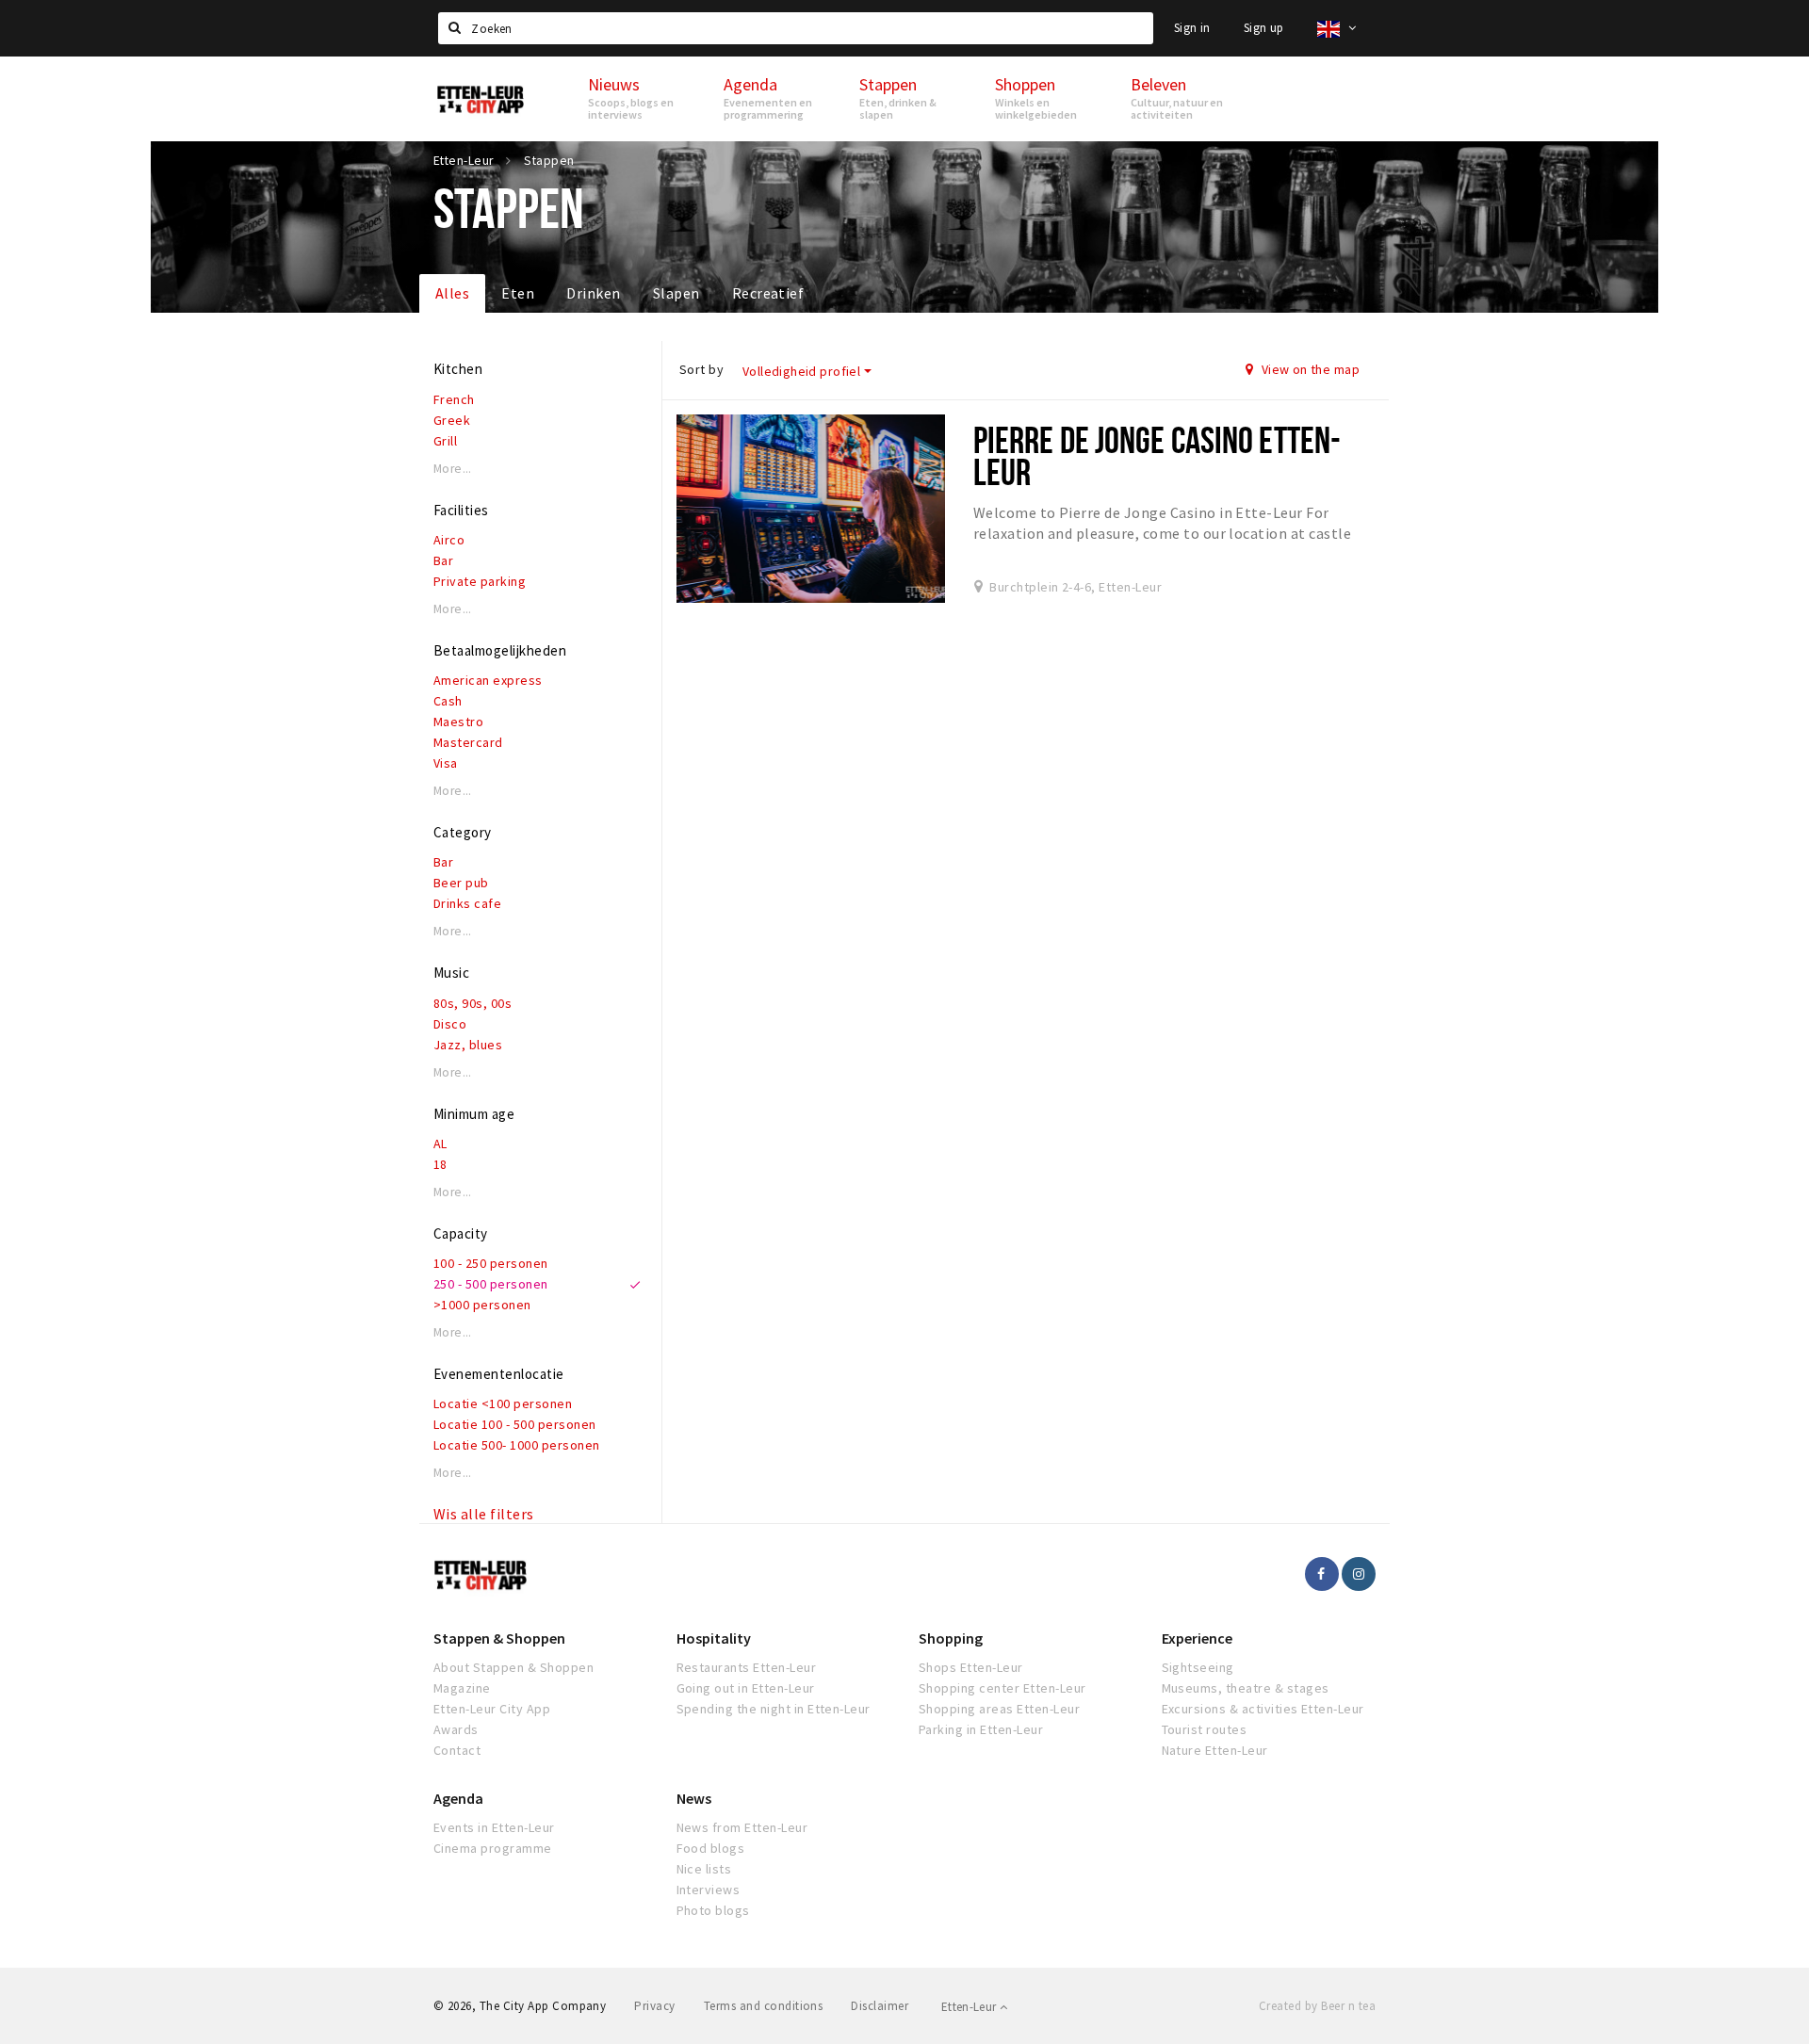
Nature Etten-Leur (1215, 1750)
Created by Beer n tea (1317, 2006)
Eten (518, 293)
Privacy (654, 2006)
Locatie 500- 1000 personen (516, 1445)
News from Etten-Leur (742, 1827)
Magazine (462, 1688)
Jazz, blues (468, 1045)
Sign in (1192, 28)
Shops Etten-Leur (971, 1667)
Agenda (458, 1798)
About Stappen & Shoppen (513, 1667)
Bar (443, 560)
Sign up (1264, 28)
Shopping (951, 1638)
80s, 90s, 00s (473, 1003)
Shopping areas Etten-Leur (999, 1709)
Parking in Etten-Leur (981, 1729)
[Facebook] (1322, 1574)
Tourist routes (1205, 1729)
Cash (448, 701)
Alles (452, 293)
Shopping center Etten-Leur (1002, 1688)
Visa (446, 763)
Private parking (480, 581)
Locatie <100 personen (503, 1403)
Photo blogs (713, 1910)
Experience (1197, 1638)
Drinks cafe (467, 903)
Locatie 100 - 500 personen (514, 1424)
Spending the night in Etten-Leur (774, 1709)
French (454, 399)
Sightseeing (1198, 1667)
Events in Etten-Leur (494, 1827)
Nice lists (704, 1869)
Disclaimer (880, 2006)
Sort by (701, 369)
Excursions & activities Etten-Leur (1263, 1709)
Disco (450, 1024)
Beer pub (461, 883)
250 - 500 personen (491, 1284)
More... (453, 469)
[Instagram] (1359, 1574)
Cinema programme (493, 1848)
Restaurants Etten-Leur (747, 1667)
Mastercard (468, 742)
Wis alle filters (484, 1514)
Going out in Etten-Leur (746, 1688)
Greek (452, 420)
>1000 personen (482, 1305)
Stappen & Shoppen (499, 1638)
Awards (456, 1729)
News (694, 1798)
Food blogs (711, 1848)
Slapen (676, 293)
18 (440, 1164)
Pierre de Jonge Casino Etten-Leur (1157, 455)
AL (440, 1144)
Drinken (593, 293)
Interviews (709, 1890)
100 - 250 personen (491, 1263)
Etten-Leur (970, 2007)
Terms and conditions (764, 2006)
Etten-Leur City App (492, 1709)
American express (488, 680)
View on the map (1309, 369)
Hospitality (714, 1638)
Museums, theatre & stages (1246, 1688)
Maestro (458, 722)
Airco (449, 540)
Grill (445, 441)
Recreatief (768, 293)
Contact (457, 1750)
